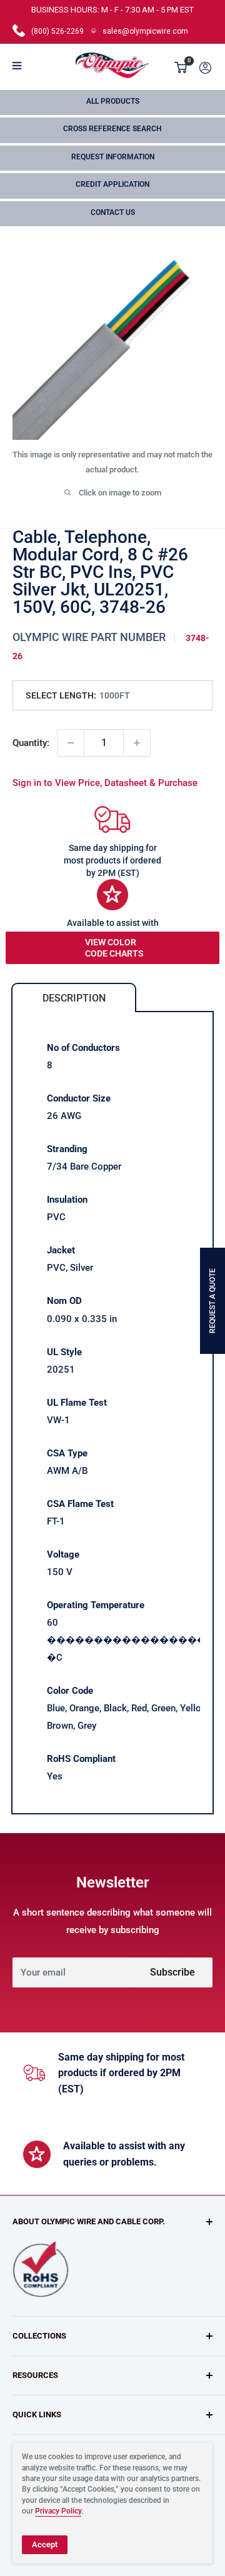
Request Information (113, 157)
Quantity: (31, 743)
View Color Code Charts (114, 948)
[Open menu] (17, 66)
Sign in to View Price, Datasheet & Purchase (105, 783)
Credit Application (112, 184)
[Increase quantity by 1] (137, 743)
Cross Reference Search (112, 129)
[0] (181, 67)
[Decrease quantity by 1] (71, 743)
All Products (113, 101)
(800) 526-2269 (57, 31)
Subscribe (172, 1972)
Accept (45, 2544)
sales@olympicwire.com (145, 31)
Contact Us (113, 212)
